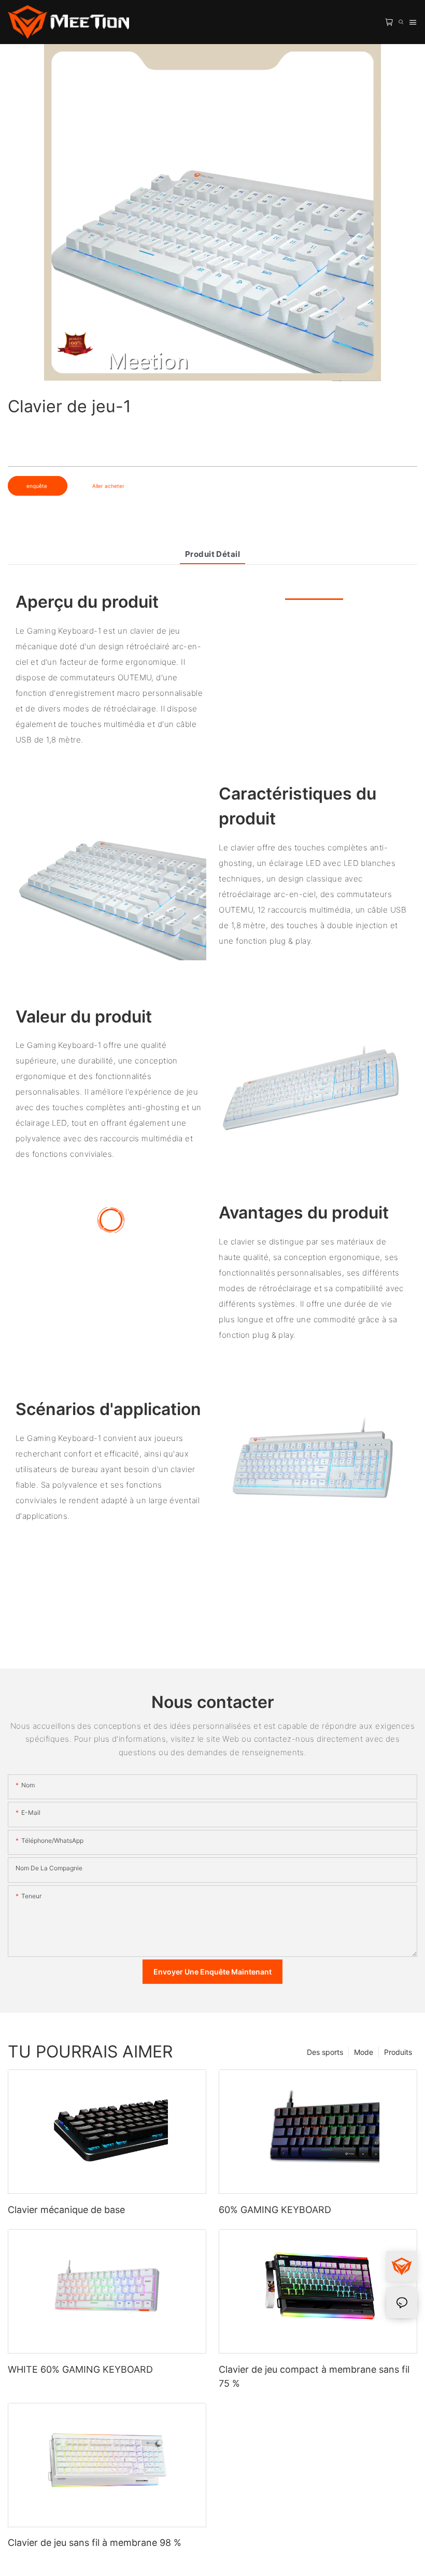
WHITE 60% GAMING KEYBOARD (80, 2369)
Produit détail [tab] (212, 554)
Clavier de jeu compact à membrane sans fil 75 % (314, 2376)
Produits (398, 2052)
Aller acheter (108, 486)
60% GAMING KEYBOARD (275, 2210)
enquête (38, 486)
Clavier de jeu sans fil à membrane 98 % (95, 2543)
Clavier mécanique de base (66, 2210)
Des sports (325, 2052)
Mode (364, 2052)
